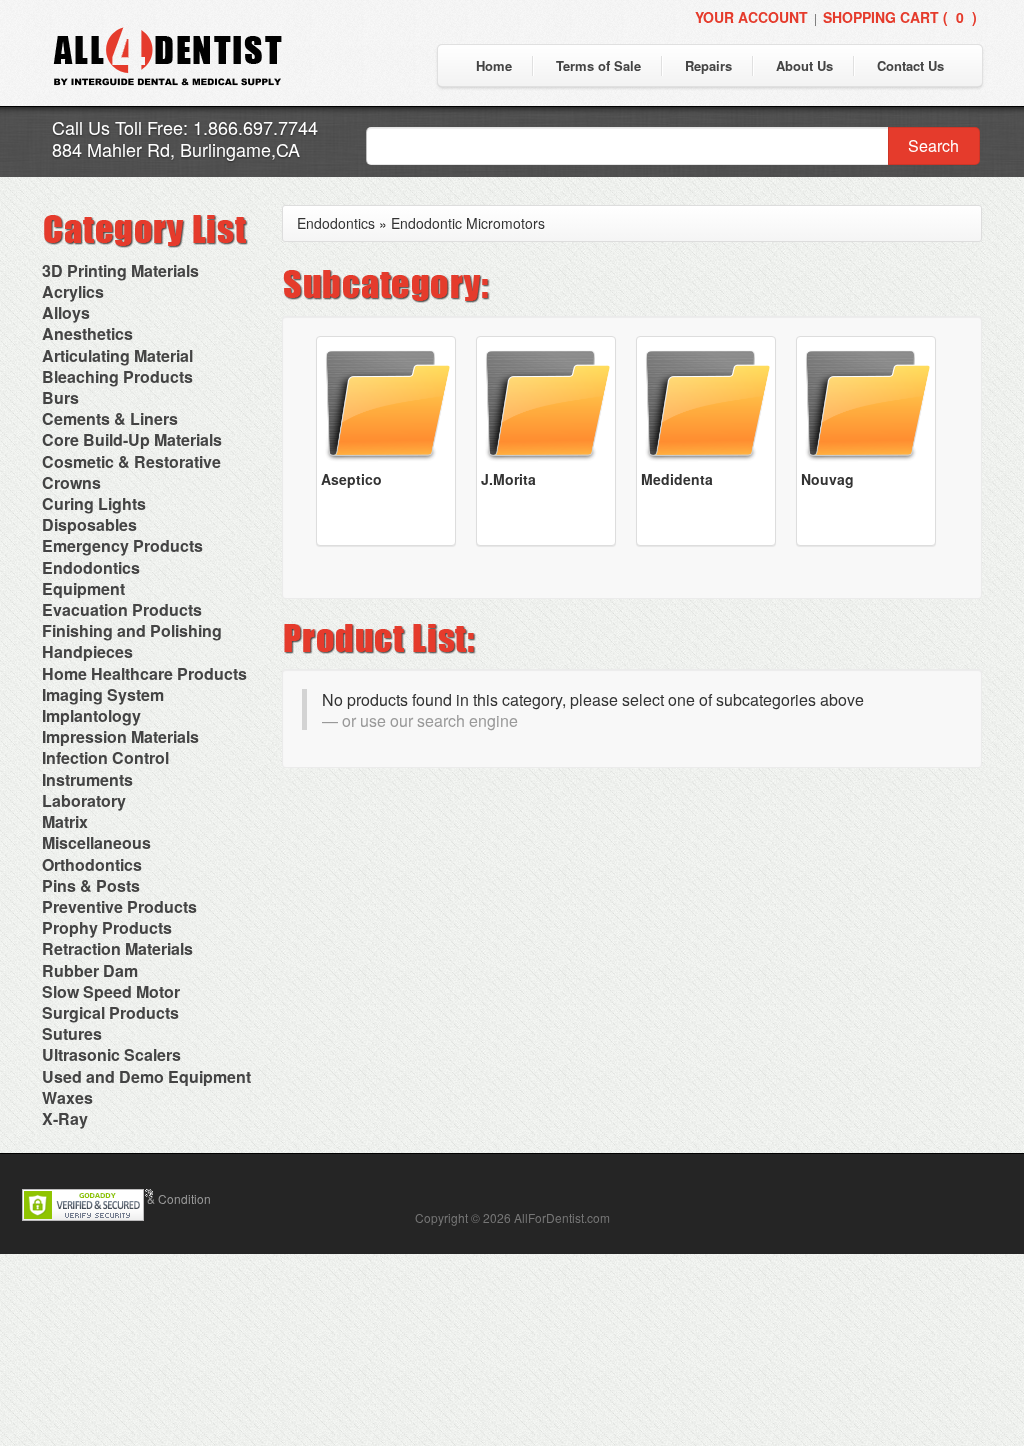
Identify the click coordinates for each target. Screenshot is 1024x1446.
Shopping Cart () (900, 17)
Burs (60, 397)
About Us (804, 65)
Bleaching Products (117, 376)
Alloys (66, 312)
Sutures (72, 1033)
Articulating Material (117, 355)
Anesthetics (87, 333)
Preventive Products (119, 906)
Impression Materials (120, 736)
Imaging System (103, 694)
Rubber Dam (90, 970)
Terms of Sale (598, 65)
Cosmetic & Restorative (131, 461)
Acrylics (73, 291)
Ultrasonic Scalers (111, 1054)
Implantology (91, 715)
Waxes (67, 1097)
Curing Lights (94, 503)
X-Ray (65, 1118)
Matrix (65, 821)
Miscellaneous (96, 842)
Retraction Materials (117, 948)
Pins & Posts (91, 885)
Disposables (89, 524)
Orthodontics (92, 864)
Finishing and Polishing (132, 630)
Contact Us (910, 65)
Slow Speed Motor (111, 991)
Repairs (708, 65)
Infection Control (105, 757)
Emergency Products (122, 545)
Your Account (751, 17)
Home (494, 65)
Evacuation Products (122, 609)
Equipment (83, 588)
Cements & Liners (110, 418)
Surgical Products (110, 1012)
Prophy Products (107, 927)
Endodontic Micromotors (468, 223)
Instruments (87, 779)
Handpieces (87, 651)
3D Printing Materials (120, 270)
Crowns (71, 482)
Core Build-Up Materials (132, 439)
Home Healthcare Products (144, 673)
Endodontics (91, 567)
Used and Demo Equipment (146, 1076)
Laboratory (84, 800)
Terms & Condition (161, 1198)
